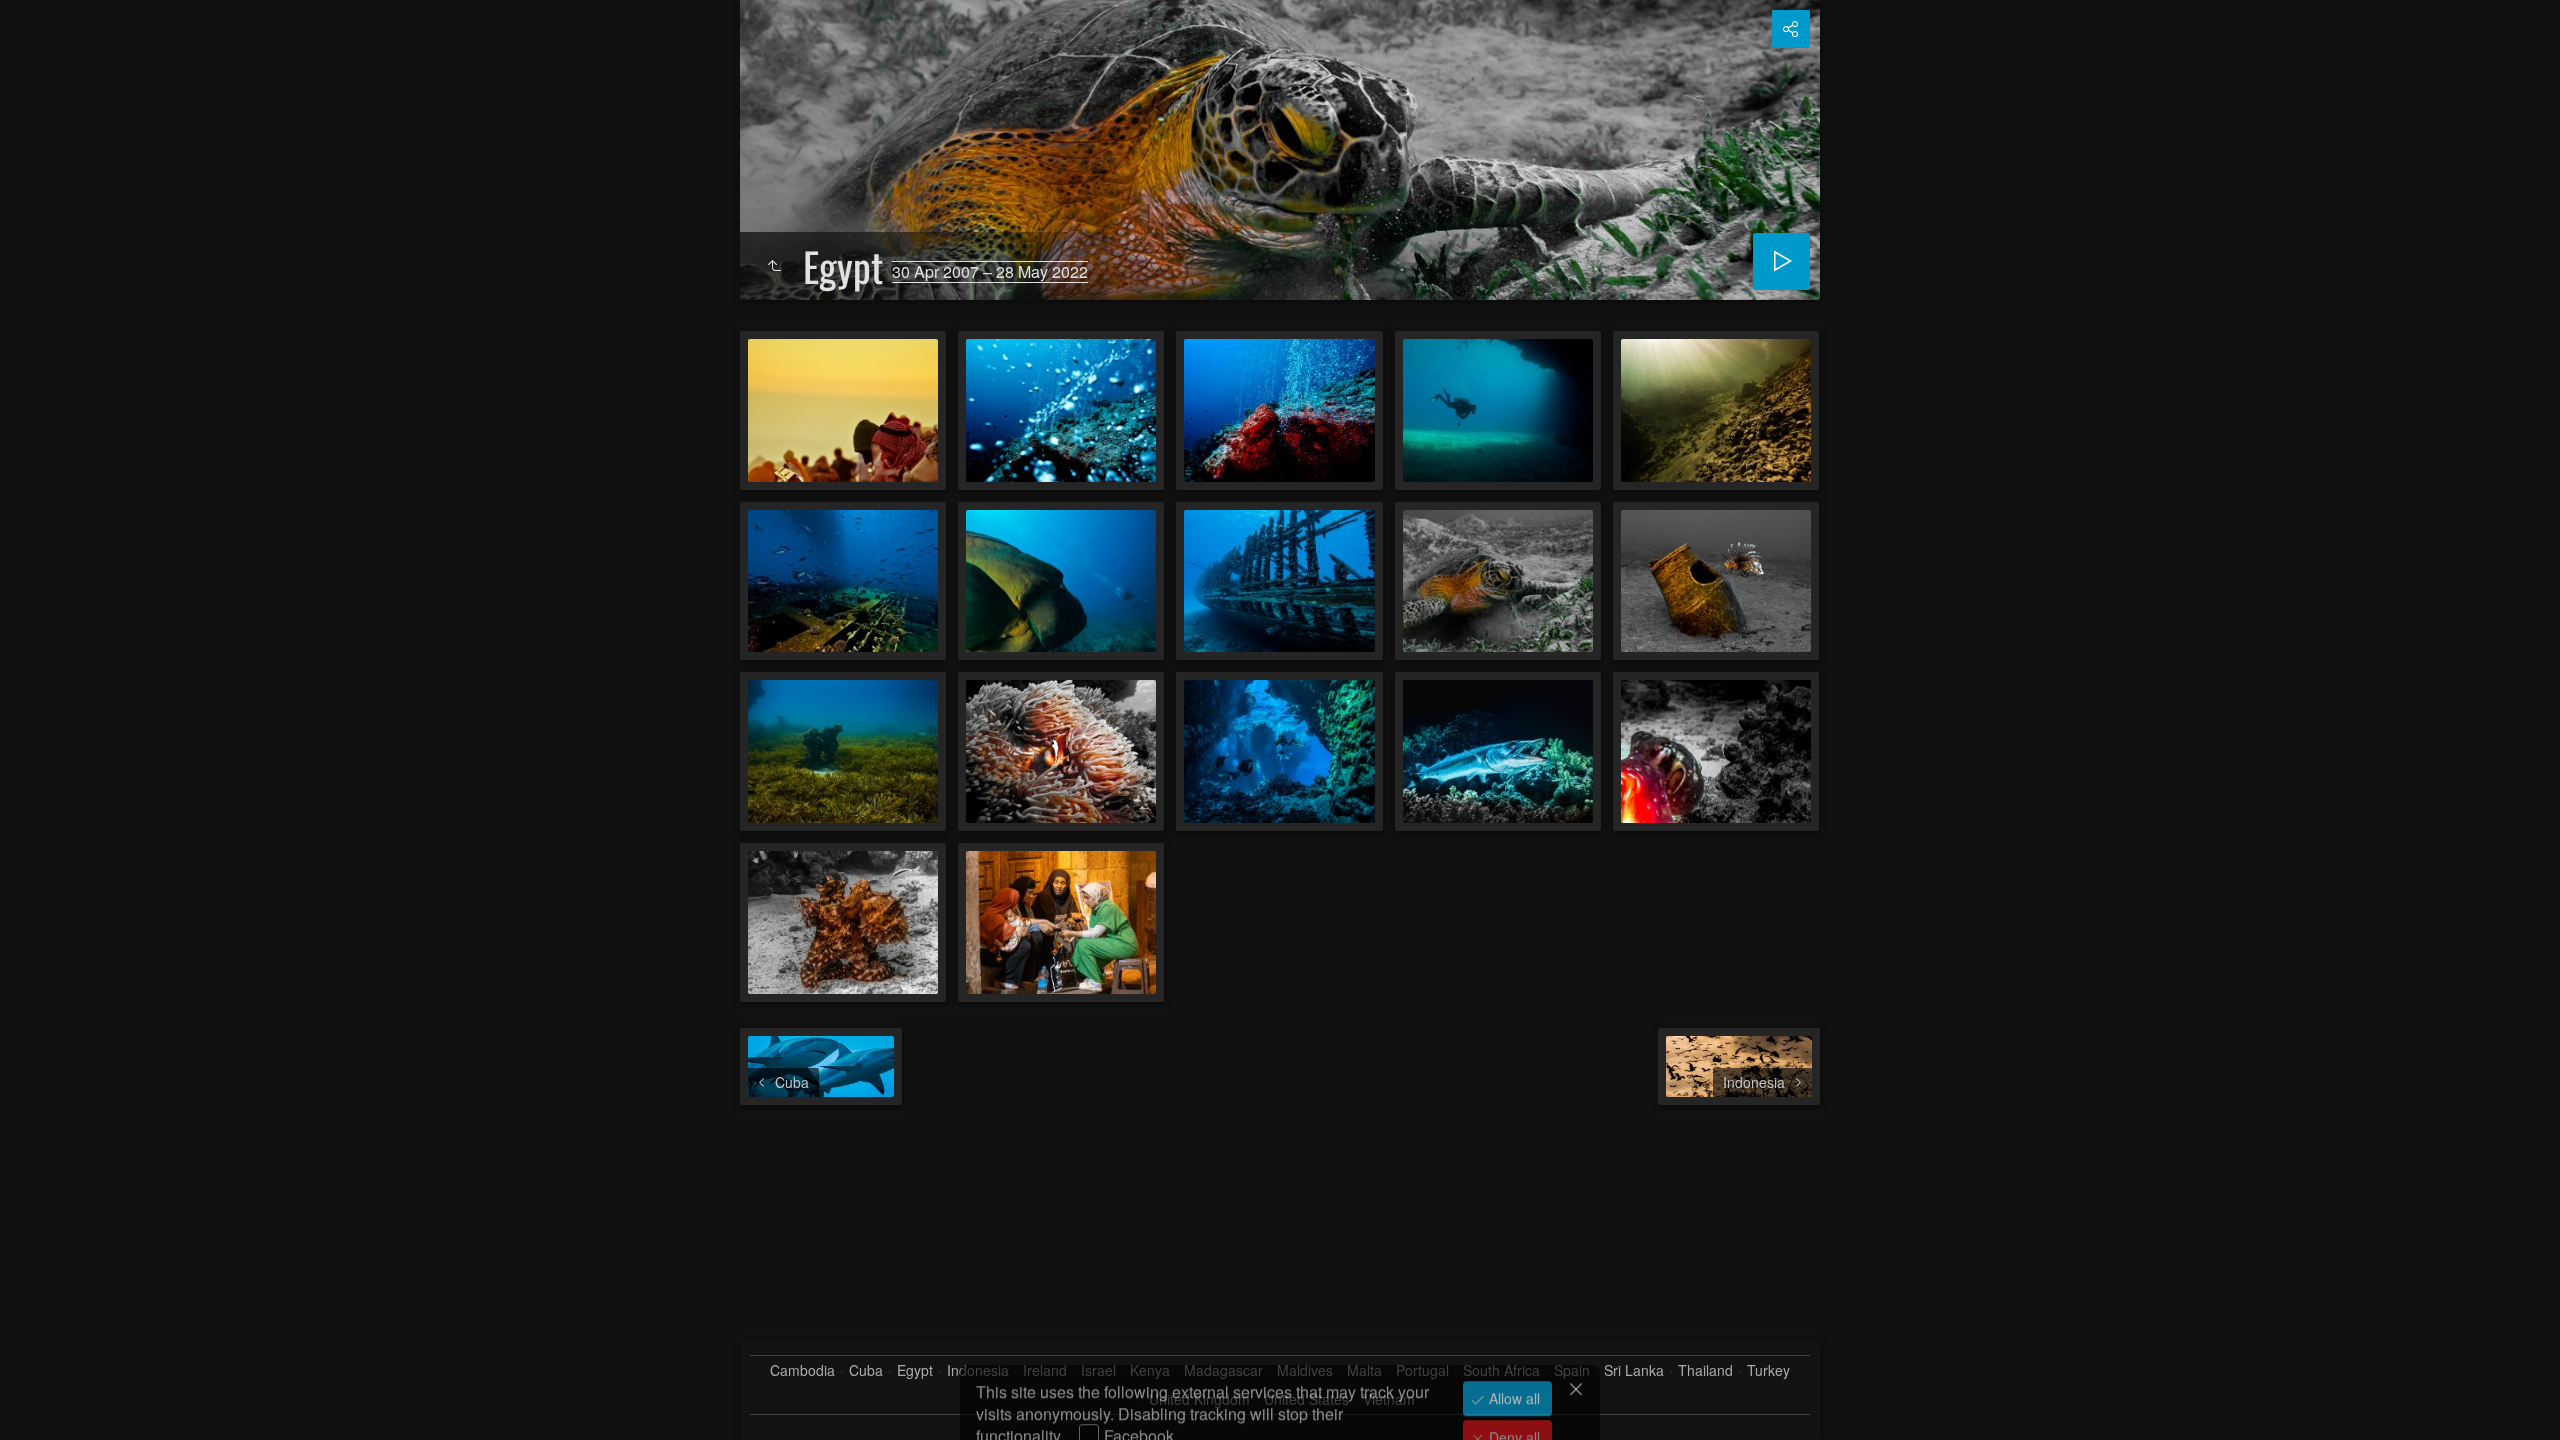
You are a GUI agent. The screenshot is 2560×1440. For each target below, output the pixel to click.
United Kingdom (1199, 1399)
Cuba (866, 1370)
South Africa (1501, 1370)
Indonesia (978, 1370)
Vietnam (1389, 1399)
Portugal (1422, 1370)
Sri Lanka (1634, 1370)
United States (1306, 1399)
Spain (1572, 1370)
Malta (1364, 1370)
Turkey (1768, 1370)
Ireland (1045, 1370)
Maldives (1305, 1370)
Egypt (915, 1370)
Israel (1098, 1370)
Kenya (1150, 1370)
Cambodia (802, 1370)
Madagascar (1223, 1370)
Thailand (1705, 1370)
